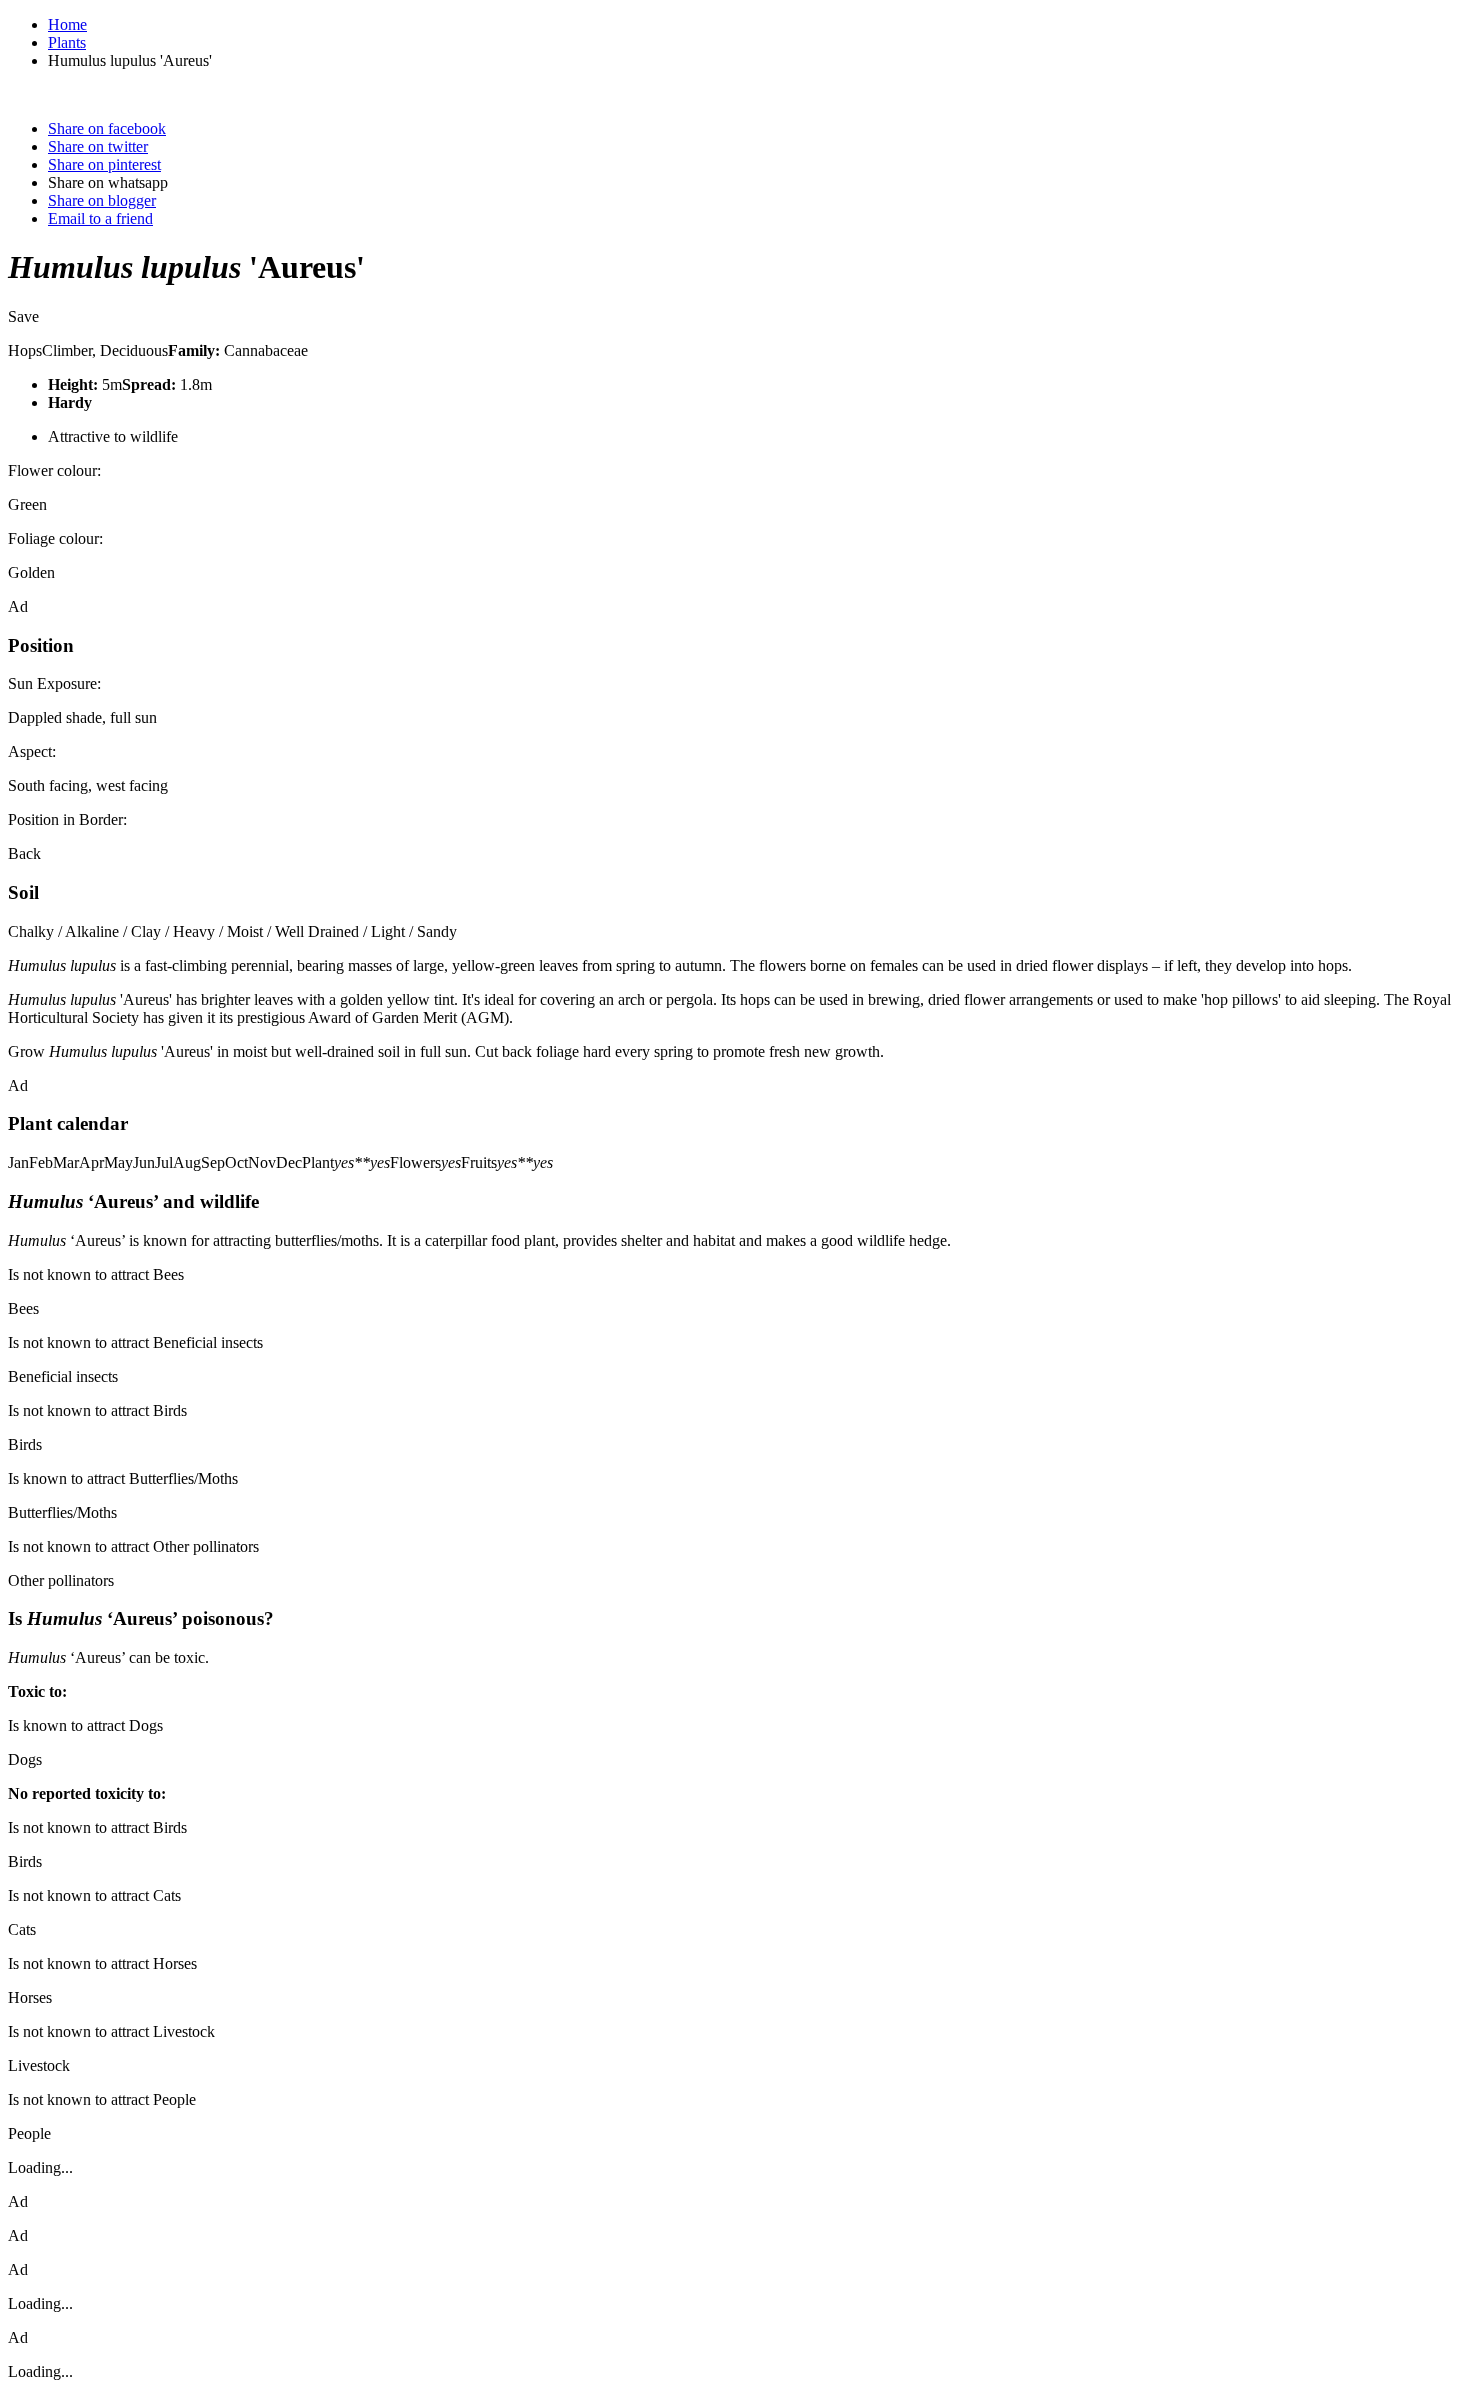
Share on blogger (102, 200)
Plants (67, 42)
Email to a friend (100, 218)
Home (67, 24)
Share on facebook (107, 128)
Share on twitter (98, 146)
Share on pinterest (104, 164)
